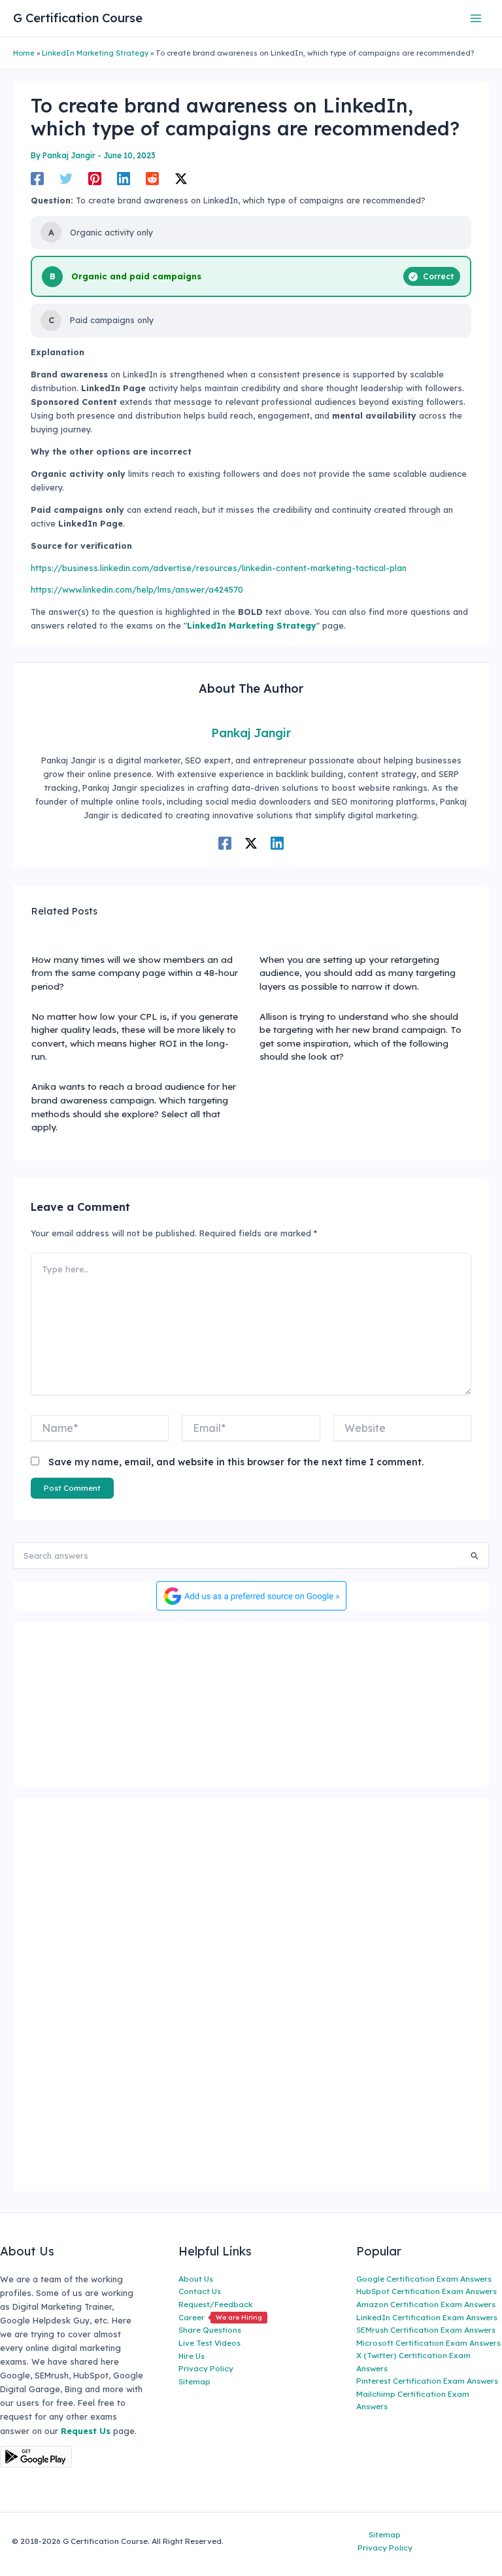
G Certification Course (78, 18)
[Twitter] (66, 179)
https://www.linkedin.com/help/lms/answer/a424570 (137, 589)
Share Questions (210, 2330)
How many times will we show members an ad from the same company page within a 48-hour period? (135, 973)
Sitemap (194, 2381)
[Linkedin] (124, 179)
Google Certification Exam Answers (424, 2279)
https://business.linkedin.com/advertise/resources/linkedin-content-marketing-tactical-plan (219, 568)
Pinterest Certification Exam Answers (427, 2381)
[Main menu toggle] (476, 18)
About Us (196, 2279)
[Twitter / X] (181, 179)
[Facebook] (37, 179)
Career (220, 2317)
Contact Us (200, 2291)
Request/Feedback (216, 2304)
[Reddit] (152, 179)
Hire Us (192, 2356)
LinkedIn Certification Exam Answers (427, 2317)
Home (24, 53)
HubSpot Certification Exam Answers (427, 2291)
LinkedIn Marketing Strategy (95, 53)
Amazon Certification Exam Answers (426, 2304)
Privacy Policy (206, 2368)
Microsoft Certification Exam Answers (428, 2343)
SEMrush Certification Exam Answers (426, 2330)
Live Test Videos (209, 2343)
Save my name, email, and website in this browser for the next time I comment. (236, 1462)
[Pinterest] (95, 179)
